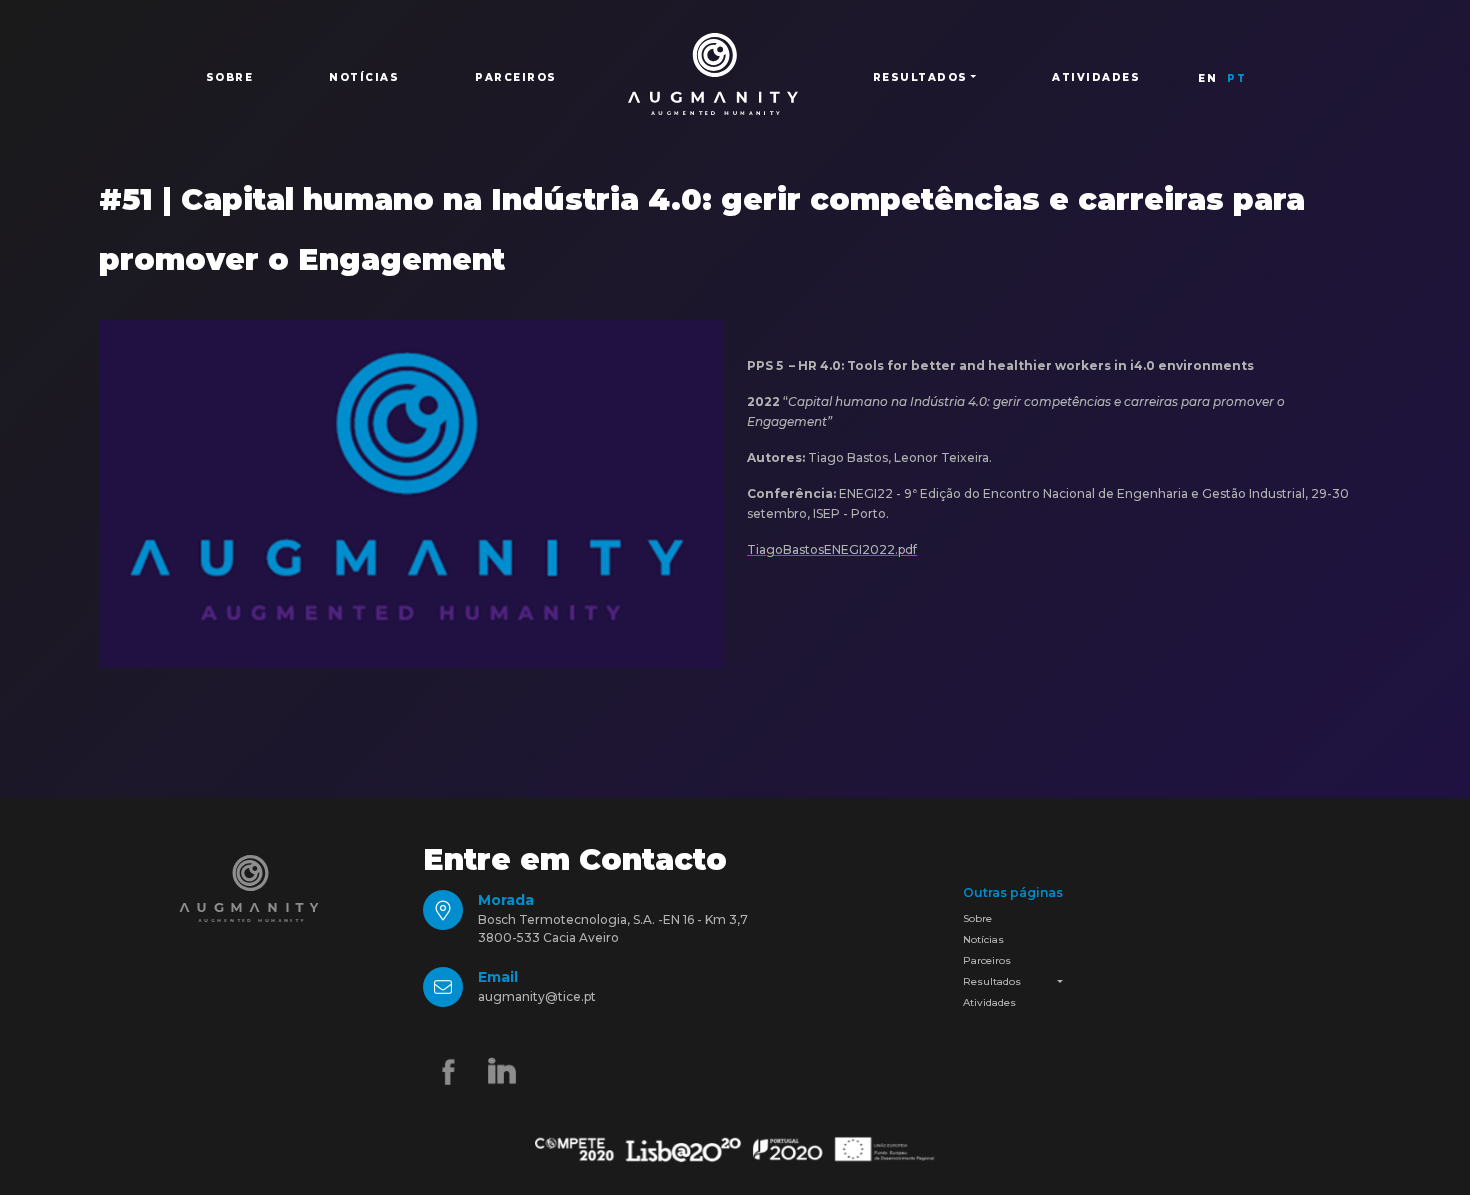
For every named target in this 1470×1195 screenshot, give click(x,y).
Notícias (364, 77)
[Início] (713, 74)
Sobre (230, 77)
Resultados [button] (920, 77)
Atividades (1096, 77)
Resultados (992, 981)
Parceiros (516, 77)
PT (1236, 78)
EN (1207, 78)
